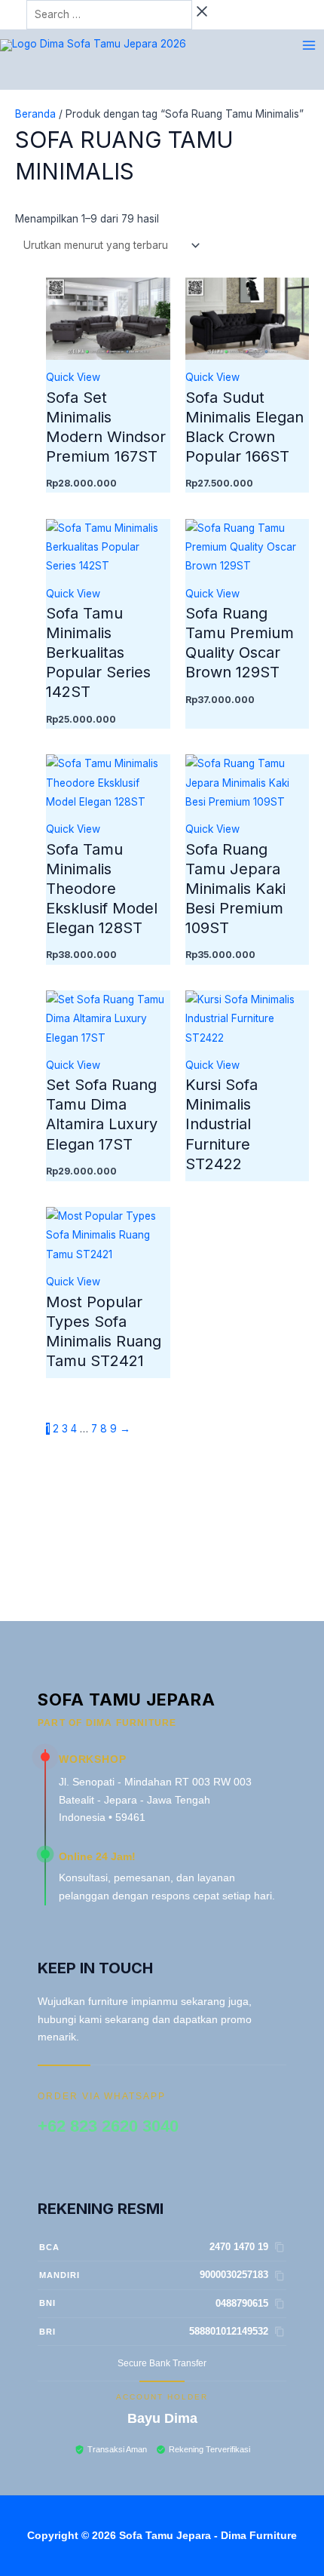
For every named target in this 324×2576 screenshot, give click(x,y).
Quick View (73, 377)
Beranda (35, 114)
